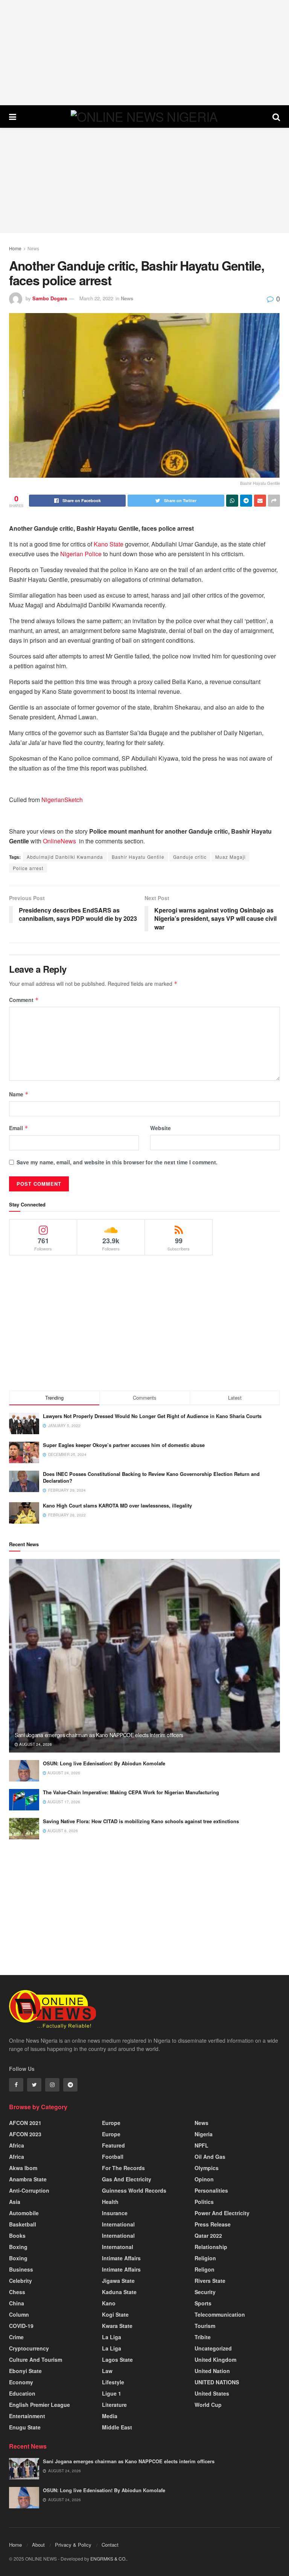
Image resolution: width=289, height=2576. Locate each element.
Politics (204, 2202)
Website (160, 1128)
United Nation (212, 2371)
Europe (111, 2123)
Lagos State (117, 2360)
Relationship (211, 2247)
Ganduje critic (190, 857)
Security (205, 2292)
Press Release (213, 2224)
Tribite (203, 2337)
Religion (205, 2258)
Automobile (24, 2213)
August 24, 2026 (35, 1744)
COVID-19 (21, 2326)
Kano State (109, 544)
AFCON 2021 (25, 2123)
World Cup (208, 2405)
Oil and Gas (210, 2157)
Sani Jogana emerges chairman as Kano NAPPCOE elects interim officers (99, 1735)
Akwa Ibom (23, 2168)
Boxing (18, 2247)
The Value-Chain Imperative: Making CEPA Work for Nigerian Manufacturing (131, 1792)
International (118, 2224)
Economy (21, 2382)
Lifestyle (113, 2382)
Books (17, 2235)
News (33, 248)
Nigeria (204, 2134)
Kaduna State (119, 2292)
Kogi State (115, 2314)
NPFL (202, 2145)
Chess (17, 2292)
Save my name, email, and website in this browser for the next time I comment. (117, 1162)
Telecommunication (220, 2314)
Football (113, 2157)
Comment (24, 1000)
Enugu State (25, 2427)
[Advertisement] (144, 53)
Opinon (204, 2179)
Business (21, 2269)
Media (110, 2416)
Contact (110, 2545)
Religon (205, 2269)
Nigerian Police (81, 554)
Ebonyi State (25, 2371)
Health (110, 2202)
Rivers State (210, 2281)
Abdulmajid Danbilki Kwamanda (65, 857)
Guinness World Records (134, 2190)
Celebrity (21, 2281)
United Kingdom (215, 2360)
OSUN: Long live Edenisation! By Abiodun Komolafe (104, 1763)
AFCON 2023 (25, 2134)
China (17, 2303)
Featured (113, 2145)
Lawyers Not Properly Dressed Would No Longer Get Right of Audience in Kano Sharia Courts (152, 1416)
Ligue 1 (112, 2393)
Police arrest (28, 868)
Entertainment (27, 2416)
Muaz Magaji (230, 857)
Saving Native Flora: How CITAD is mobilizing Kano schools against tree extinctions (141, 1821)
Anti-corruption (29, 2190)
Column (19, 2314)
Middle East (117, 2427)
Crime (16, 2337)
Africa (17, 2145)
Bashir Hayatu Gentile (138, 857)
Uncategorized (213, 2348)
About (38, 2545)
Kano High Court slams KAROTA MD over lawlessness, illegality (117, 1505)
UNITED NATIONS (217, 2382)
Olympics (207, 2168)
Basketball (23, 2224)
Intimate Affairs (121, 2258)
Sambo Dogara (50, 298)
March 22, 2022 (96, 298)
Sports (203, 2303)
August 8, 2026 (62, 1831)
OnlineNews (59, 841)
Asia (15, 2202)
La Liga (112, 2337)
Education (22, 2393)
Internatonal (118, 2247)
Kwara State (117, 2326)
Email (19, 1128)
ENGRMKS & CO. (108, 2559)
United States (212, 2393)
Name (19, 1094)
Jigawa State (118, 2281)
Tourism (205, 2326)
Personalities (211, 2190)
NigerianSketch (62, 800)
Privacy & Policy (73, 2545)
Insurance (115, 2213)
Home (15, 248)
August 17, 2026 (63, 1802)
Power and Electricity (222, 2213)
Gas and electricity (127, 2179)
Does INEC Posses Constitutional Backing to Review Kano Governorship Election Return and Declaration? (151, 1477)
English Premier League (40, 2405)
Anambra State (28, 2179)
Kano (109, 2303)
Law (107, 2371)
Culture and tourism (36, 2360)
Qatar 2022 (208, 2235)
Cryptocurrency (29, 2348)
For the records (123, 2168)
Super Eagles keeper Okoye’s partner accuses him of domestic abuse (124, 1445)
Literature (114, 2405)
